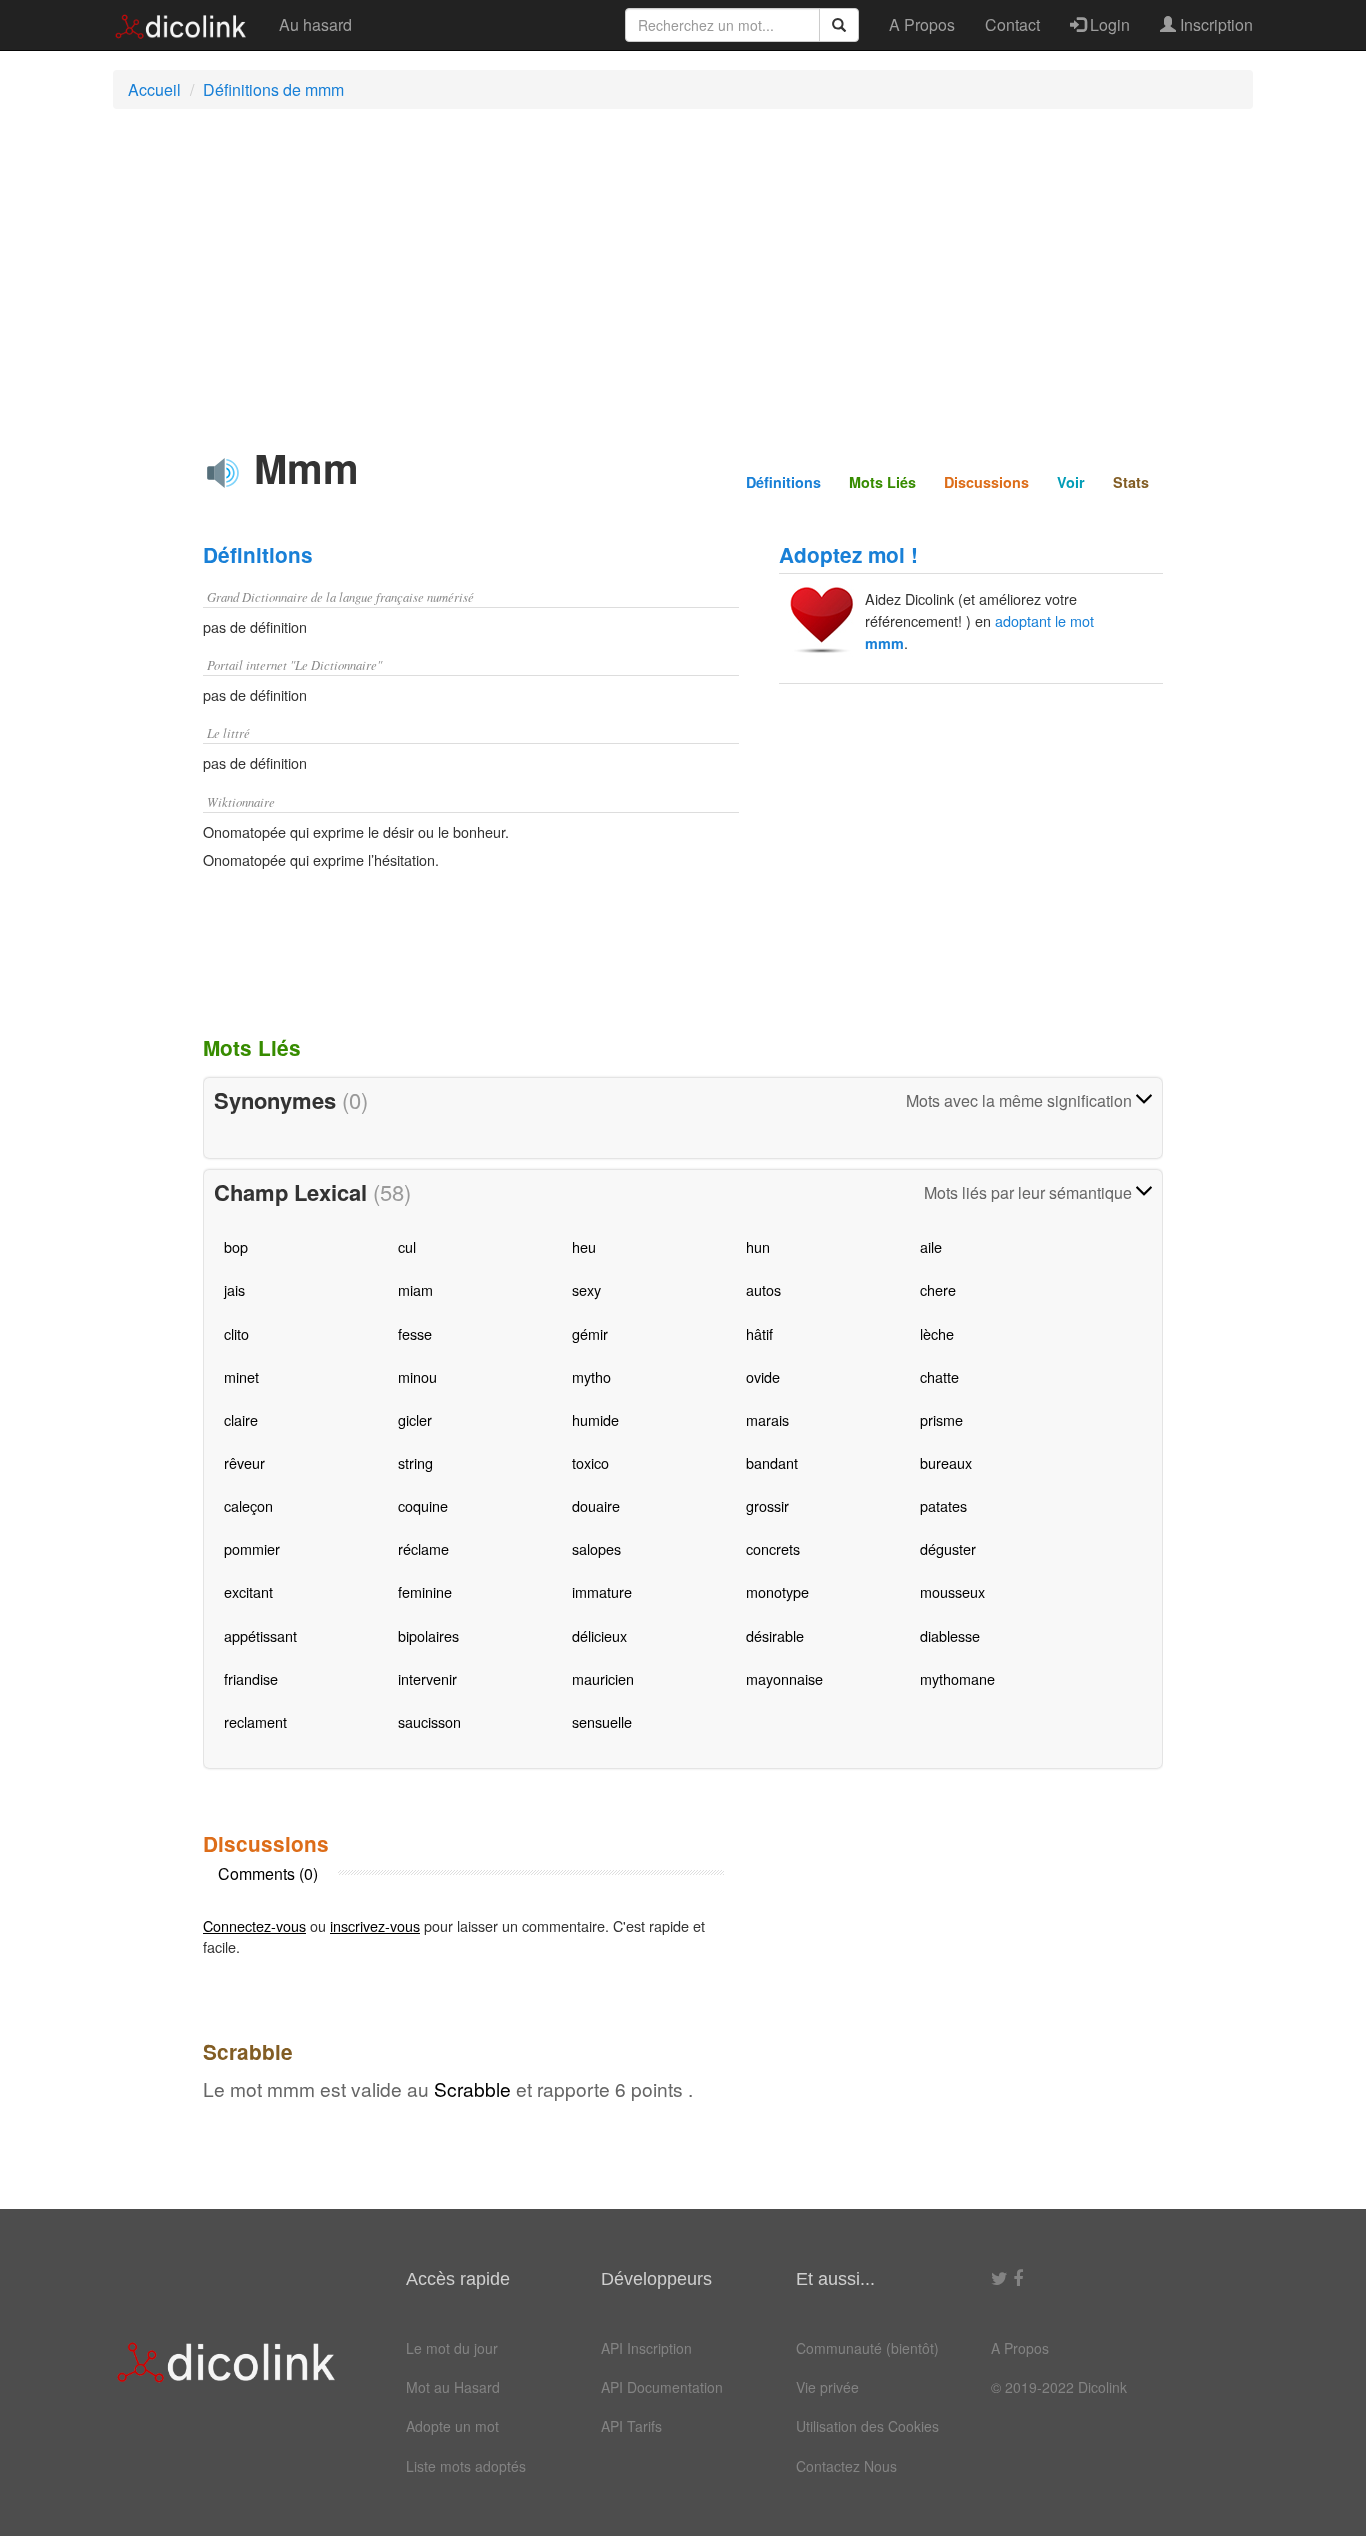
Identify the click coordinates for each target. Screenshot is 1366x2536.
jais (234, 1289)
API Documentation (662, 2387)
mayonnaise (784, 1678)
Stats (1131, 482)
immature (602, 1591)
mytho (591, 1376)
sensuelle (602, 1721)
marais (767, 1419)
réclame (423, 1548)
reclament (255, 1721)
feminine (425, 1591)
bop (236, 1246)
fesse (415, 1333)
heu (584, 1246)
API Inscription (646, 2348)
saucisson (429, 1721)
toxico (590, 1462)
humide (595, 1419)
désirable (775, 1635)
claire (241, 1419)
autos (763, 1289)
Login (1108, 24)
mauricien (603, 1678)
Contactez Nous (846, 2466)
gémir (590, 1333)
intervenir (427, 1678)
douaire (596, 1505)
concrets (773, 1548)
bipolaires (428, 1635)
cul (407, 1246)
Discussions (986, 482)
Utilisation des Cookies (867, 2426)
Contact (1012, 24)
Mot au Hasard (453, 2387)
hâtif (759, 1333)
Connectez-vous (254, 1925)
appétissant (260, 1635)
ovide (763, 1376)
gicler (415, 1419)
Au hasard (315, 24)
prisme (941, 1419)
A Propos (922, 24)
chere (938, 1289)
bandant (772, 1462)
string (415, 1462)
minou (417, 1376)
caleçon (248, 1505)
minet (241, 1376)
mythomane (957, 1678)
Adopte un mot (452, 2426)
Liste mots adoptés (466, 2466)
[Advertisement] (683, 269)
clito (236, 1333)
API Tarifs (631, 2426)
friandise (251, 1678)
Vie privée (827, 2387)
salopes (596, 1548)
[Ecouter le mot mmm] (223, 473)
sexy (586, 1289)
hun (758, 1246)
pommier (252, 1548)
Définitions (783, 482)
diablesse (950, 1635)
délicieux (599, 1635)
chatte (939, 1376)
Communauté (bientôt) (867, 2348)
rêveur (244, 1462)
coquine (423, 1505)
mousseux (952, 1591)
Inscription (1214, 24)
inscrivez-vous (375, 1925)
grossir (767, 1505)
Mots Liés (882, 482)
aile (931, 1246)
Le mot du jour (452, 2348)
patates (943, 1505)
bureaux (946, 1462)
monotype (777, 1591)
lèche (937, 1333)
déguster (948, 1548)
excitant (248, 1591)
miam (415, 1289)
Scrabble (472, 2088)
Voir (1071, 482)
